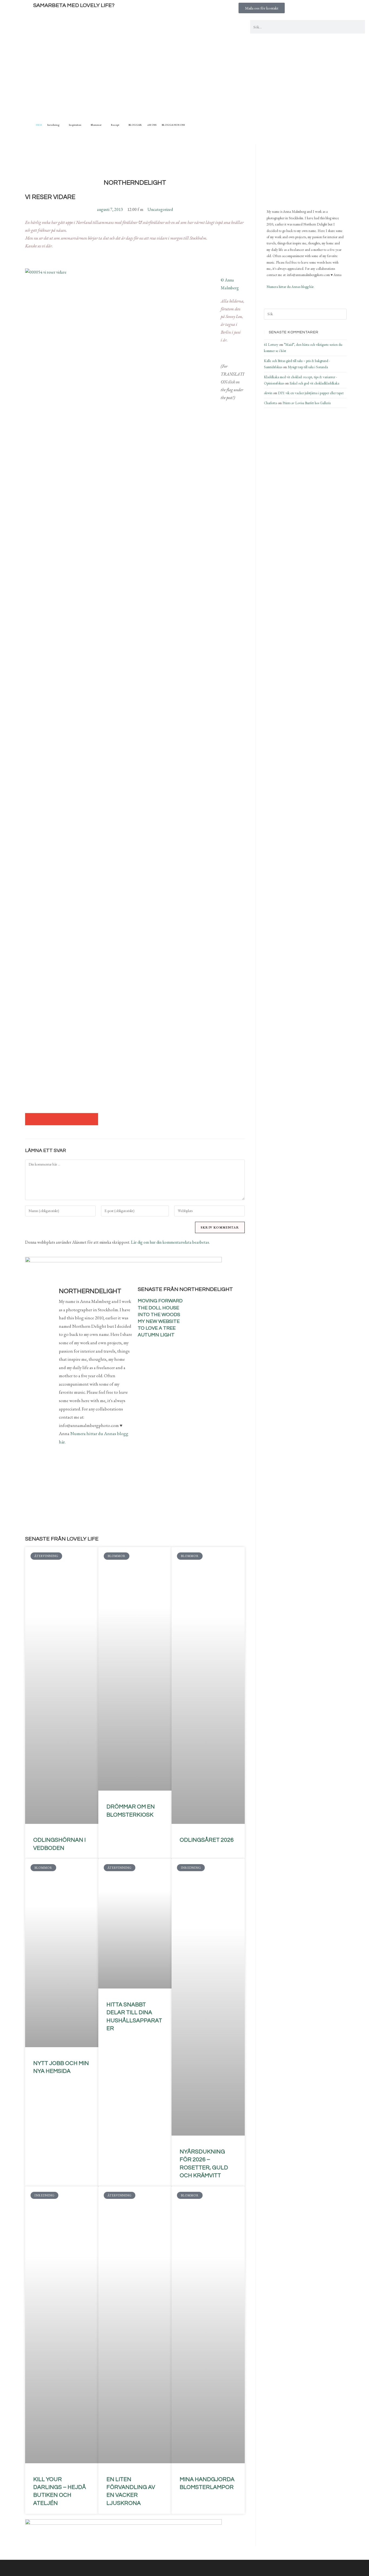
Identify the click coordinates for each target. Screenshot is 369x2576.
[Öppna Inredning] (62, 125)
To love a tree (157, 1328)
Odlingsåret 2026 (207, 1840)
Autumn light (156, 1335)
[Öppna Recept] (122, 125)
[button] (31, 1119)
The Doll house (158, 1308)
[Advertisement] (185, 81)
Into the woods (159, 1315)
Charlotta (270, 403)
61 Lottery (271, 345)
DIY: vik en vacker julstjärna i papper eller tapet (311, 393)
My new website (159, 1321)
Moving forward (160, 1301)
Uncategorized (160, 209)
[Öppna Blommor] (104, 125)
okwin (268, 393)
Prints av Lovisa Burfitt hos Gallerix (307, 403)
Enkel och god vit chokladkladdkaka (314, 383)
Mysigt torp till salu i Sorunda (308, 367)
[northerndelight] (294, 174)
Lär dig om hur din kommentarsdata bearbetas (170, 1242)
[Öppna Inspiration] (84, 125)
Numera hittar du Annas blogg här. (291, 287)
